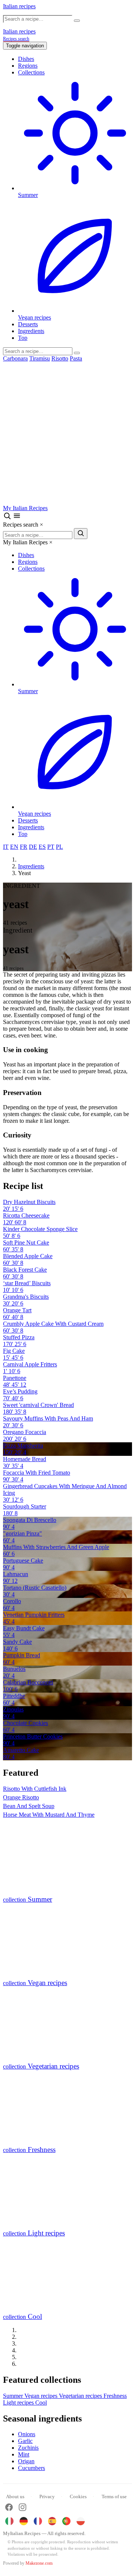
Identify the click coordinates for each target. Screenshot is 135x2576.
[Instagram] (22, 2508)
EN (14, 847)
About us (15, 2496)
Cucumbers (31, 2468)
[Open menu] (17, 518)
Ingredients (31, 331)
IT (6, 847)
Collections (31, 72)
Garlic (25, 2441)
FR (24, 847)
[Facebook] (9, 2508)
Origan (26, 2461)
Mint (24, 2454)
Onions (27, 2434)
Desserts (28, 324)
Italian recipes (19, 6)
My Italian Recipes (25, 508)
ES (42, 847)
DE (33, 847)
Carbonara (15, 358)
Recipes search (16, 39)
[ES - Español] (52, 2521)
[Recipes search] (8, 518)
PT (51, 847)
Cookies (78, 2496)
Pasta (76, 358)
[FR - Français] (38, 2521)
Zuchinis (28, 2448)
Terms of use (114, 2496)
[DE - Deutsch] (24, 2521)
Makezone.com (39, 2563)
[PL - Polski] (81, 2521)
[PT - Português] (66, 2521)
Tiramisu (40, 358)
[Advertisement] (67, 433)
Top (23, 338)
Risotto (60, 358)
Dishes (26, 59)
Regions (28, 66)
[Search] (77, 353)
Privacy (47, 2496)
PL (59, 847)
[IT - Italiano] (9, 2521)
